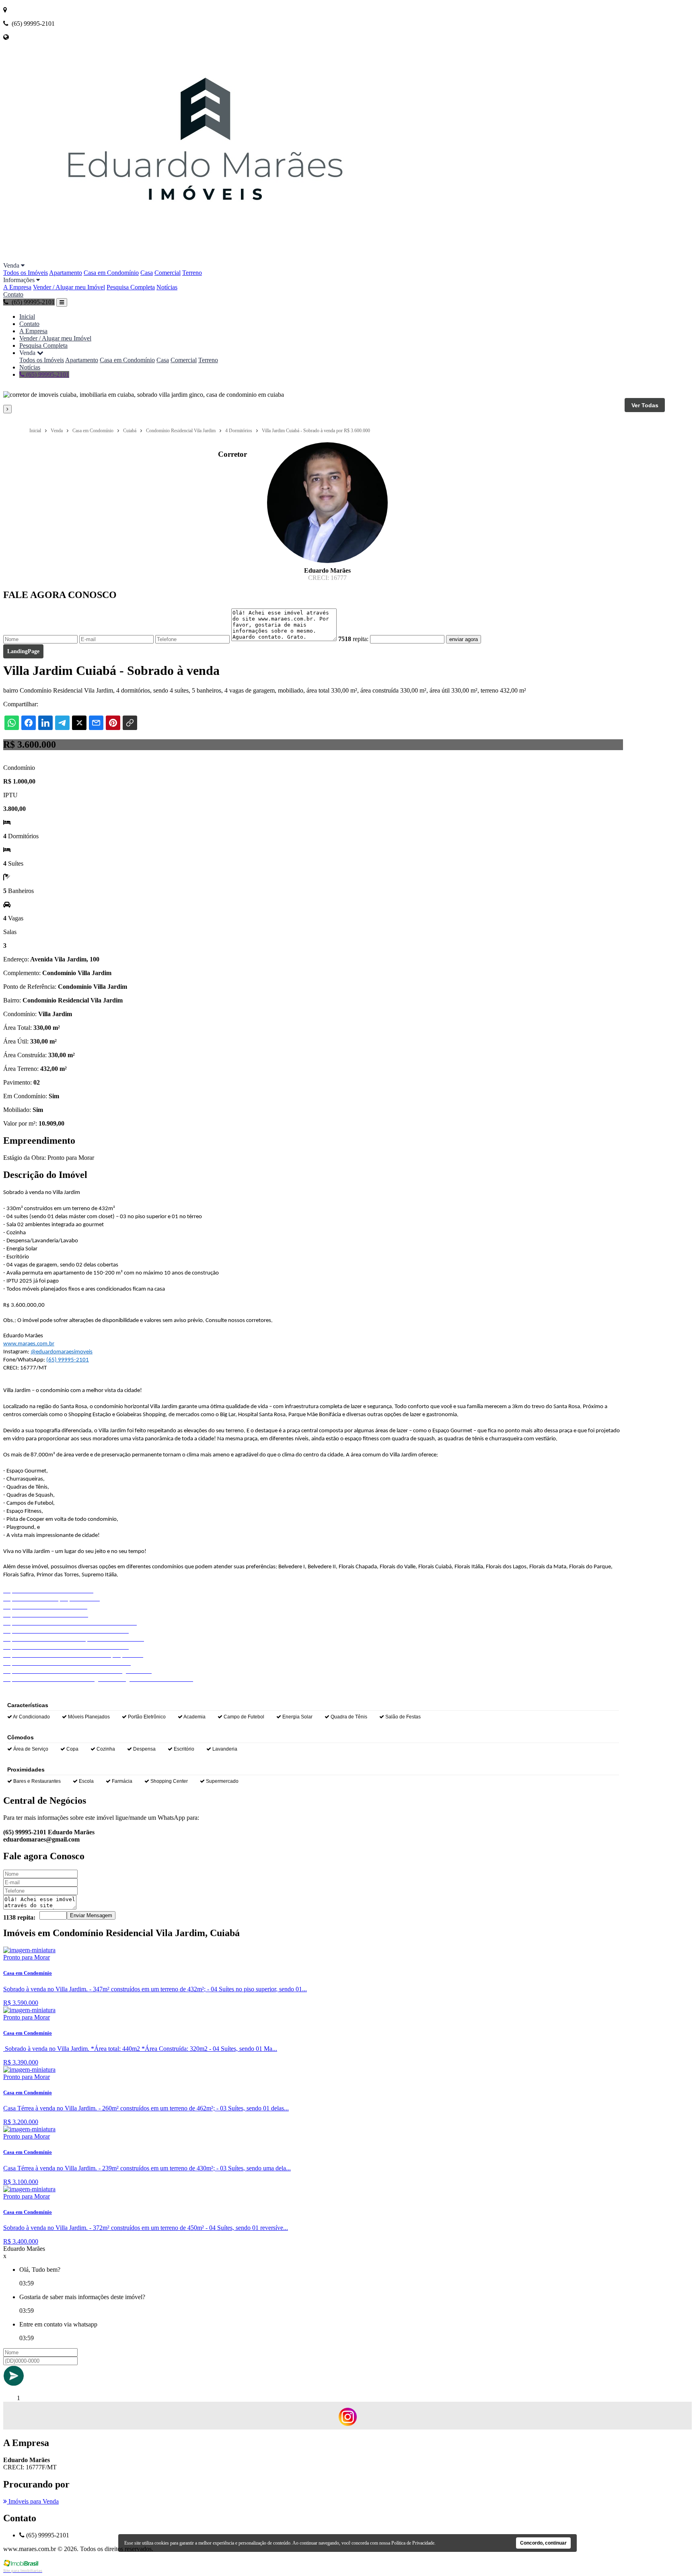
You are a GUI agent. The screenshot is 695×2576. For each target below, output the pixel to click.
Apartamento (66, 273)
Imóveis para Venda (33, 2501)
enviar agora (464, 639)
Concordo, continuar (543, 2543)
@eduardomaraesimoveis (62, 1352)
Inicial (27, 317)
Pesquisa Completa (131, 287)
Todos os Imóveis (26, 273)
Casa (147, 273)
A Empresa (17, 287)
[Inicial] (206, 258)
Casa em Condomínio (111, 273)
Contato (13, 294)
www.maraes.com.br (29, 1344)
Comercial (168, 273)
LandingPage (23, 651)
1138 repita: (19, 1917)
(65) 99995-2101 (47, 374)
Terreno (192, 273)
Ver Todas (645, 405)
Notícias (167, 287)
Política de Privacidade (413, 2543)
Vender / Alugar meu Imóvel (69, 287)
